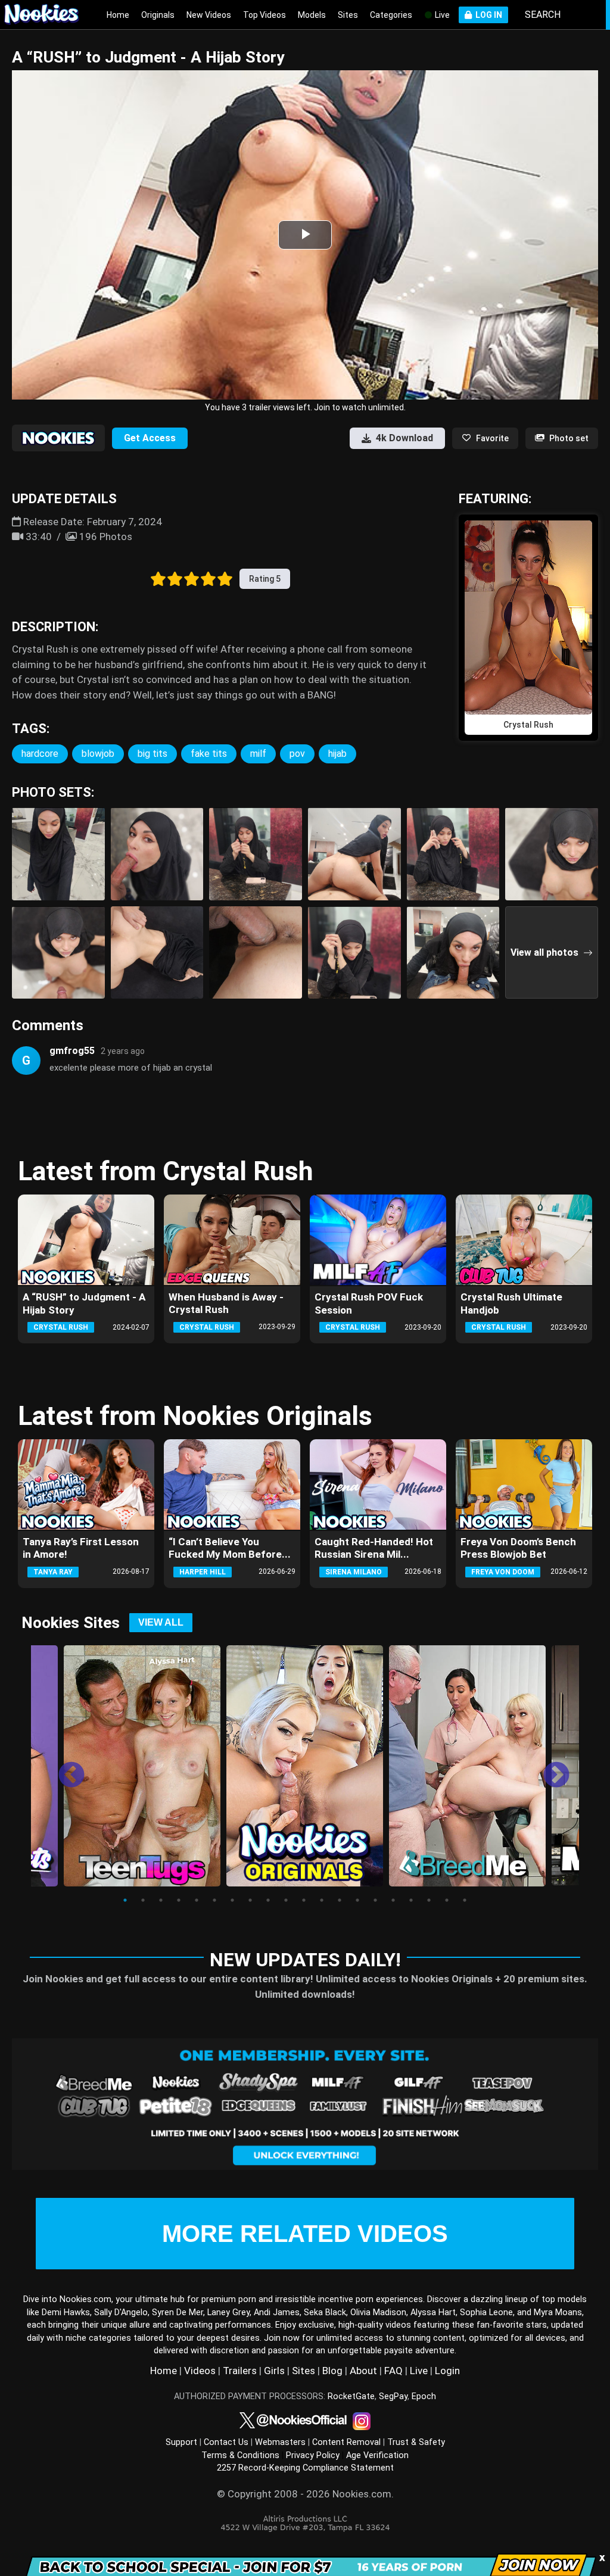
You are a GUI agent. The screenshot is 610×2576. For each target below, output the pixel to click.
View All (161, 1622)
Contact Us (226, 2442)
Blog (332, 2371)
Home (118, 15)
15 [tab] (375, 1900)
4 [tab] (179, 1900)
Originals (158, 15)
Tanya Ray (53, 1572)
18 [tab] (429, 1900)
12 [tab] (322, 1900)
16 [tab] (393, 1900)
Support (181, 2442)
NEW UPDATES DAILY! (305, 1960)
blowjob (98, 754)
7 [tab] (232, 1900)
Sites (348, 15)
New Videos (209, 15)
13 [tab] (340, 1900)
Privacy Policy (313, 2455)
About (363, 2371)
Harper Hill (203, 1572)
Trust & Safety (416, 2442)
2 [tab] (143, 1900)
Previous (63, 1767)
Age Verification (377, 2455)
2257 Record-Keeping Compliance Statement (305, 2468)
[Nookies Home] (48, 15)
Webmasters (280, 2442)
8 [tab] (250, 1900)
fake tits (209, 754)
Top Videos (264, 15)
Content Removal (346, 2442)
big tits (152, 754)
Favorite (492, 438)
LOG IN (487, 15)
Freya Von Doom (503, 1572)
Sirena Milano (354, 1572)
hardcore (40, 754)
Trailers (240, 2371)
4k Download (404, 438)
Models (312, 15)
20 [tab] (465, 1900)
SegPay (393, 2396)
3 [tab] (161, 1900)
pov (297, 754)
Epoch (424, 2396)
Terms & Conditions (240, 2455)
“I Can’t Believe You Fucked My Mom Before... (230, 1548)
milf (258, 754)
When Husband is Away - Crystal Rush (226, 1303)
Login (447, 2371)
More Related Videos (305, 2234)
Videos (200, 2371)
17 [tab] (411, 1900)
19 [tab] (447, 1900)
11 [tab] (304, 1900)
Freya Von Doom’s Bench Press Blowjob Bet (518, 1548)
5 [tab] (197, 1900)
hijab (337, 754)
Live (441, 15)
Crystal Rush (61, 1327)
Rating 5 (265, 579)
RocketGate (351, 2396)
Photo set (569, 438)
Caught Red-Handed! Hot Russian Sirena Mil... (374, 1548)
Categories (391, 15)
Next (547, 1767)
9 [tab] (268, 1900)
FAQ (393, 2371)
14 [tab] (357, 1900)
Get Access (150, 438)
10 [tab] (286, 1900)
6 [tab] (214, 1900)
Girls (274, 2371)
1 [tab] (125, 1900)
